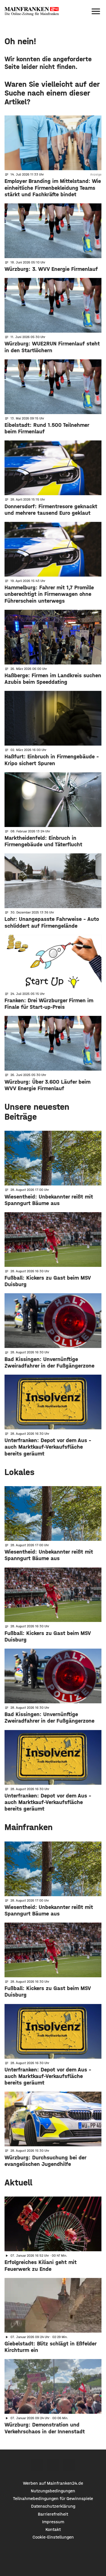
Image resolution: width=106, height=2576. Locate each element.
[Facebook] (37, 2465)
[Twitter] (53, 2465)
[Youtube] (69, 2465)
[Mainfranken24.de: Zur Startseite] (32, 11)
